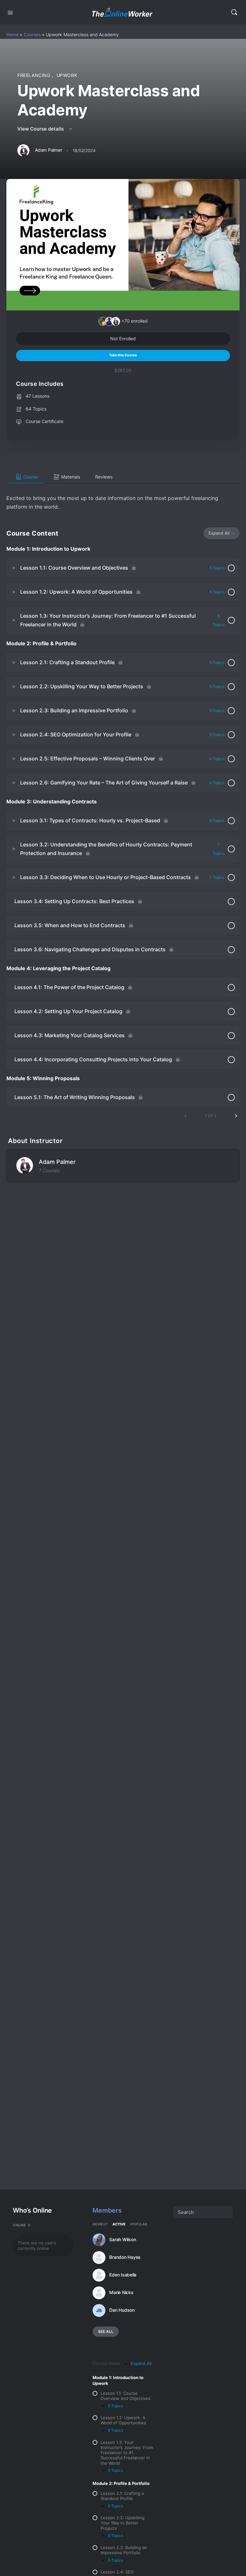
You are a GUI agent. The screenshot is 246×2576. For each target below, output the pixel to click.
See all (106, 2331)
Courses (32, 34)
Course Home (106, 2364)
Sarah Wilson (123, 2240)
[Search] (234, 12)
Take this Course (123, 355)
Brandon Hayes (125, 2257)
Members (107, 2210)
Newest (100, 2224)
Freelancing (35, 75)
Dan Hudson (122, 2310)
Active (119, 2224)
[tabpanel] (123, 497)
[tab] (25, 477)
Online (22, 2225)
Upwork (67, 75)
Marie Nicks (121, 2292)
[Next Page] (236, 1116)
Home (12, 34)
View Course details (41, 129)
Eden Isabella (123, 2275)
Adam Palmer (57, 1162)
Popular (139, 2224)
